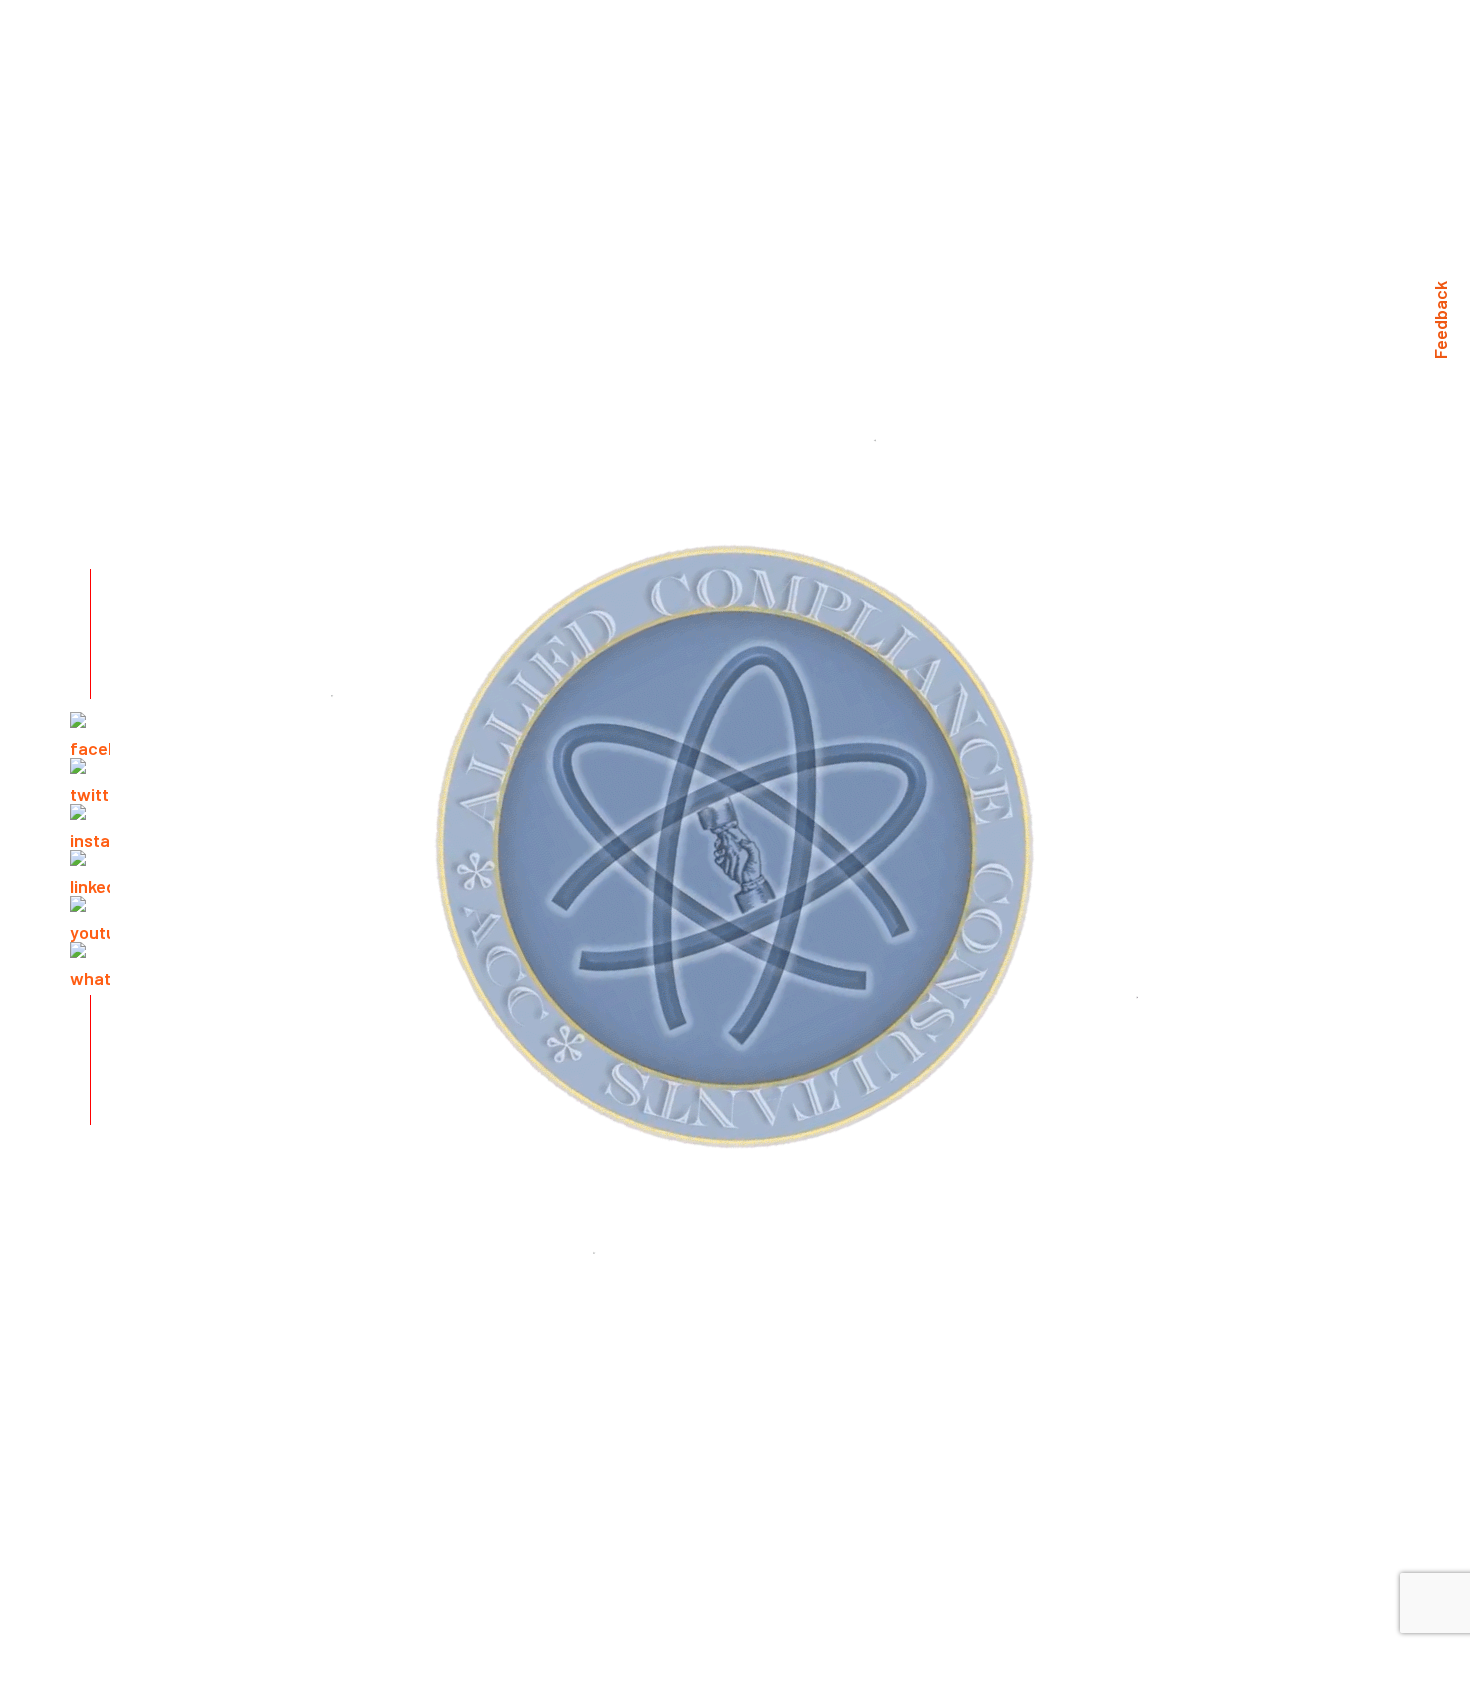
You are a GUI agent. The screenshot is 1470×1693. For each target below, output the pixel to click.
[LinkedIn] (90, 870)
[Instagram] (90, 824)
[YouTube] (90, 916)
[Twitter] (90, 778)
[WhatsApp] (90, 962)
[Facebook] (90, 732)
